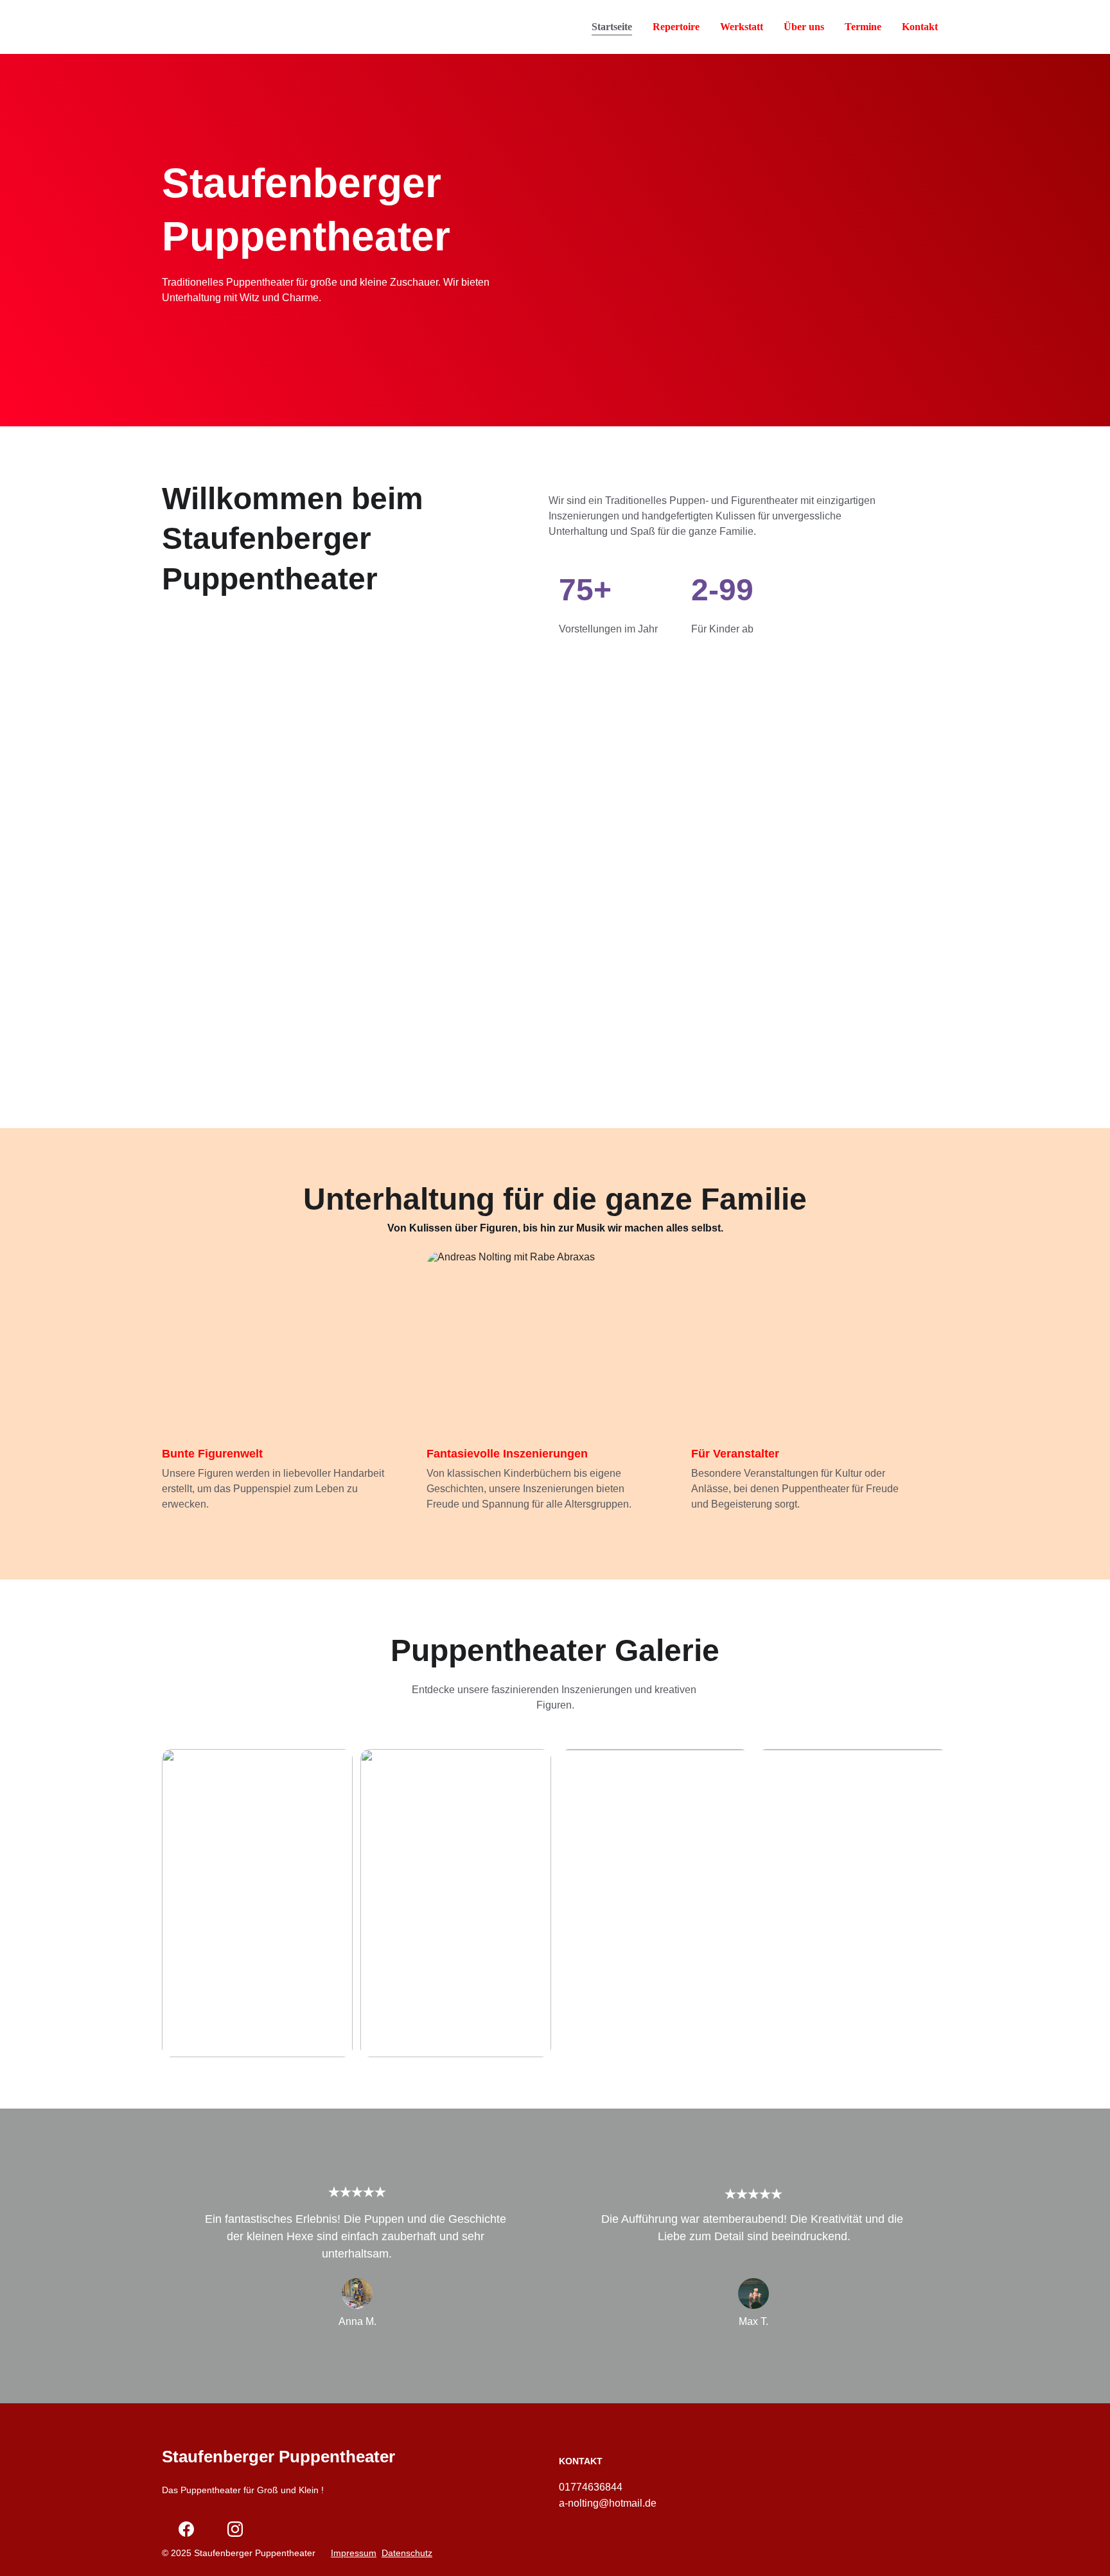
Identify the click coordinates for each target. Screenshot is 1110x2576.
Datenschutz (407, 2553)
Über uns (804, 27)
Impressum (354, 2553)
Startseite (612, 27)
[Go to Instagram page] (235, 2529)
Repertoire (676, 27)
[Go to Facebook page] (186, 2529)
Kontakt (920, 27)
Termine (863, 27)
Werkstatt (742, 27)
